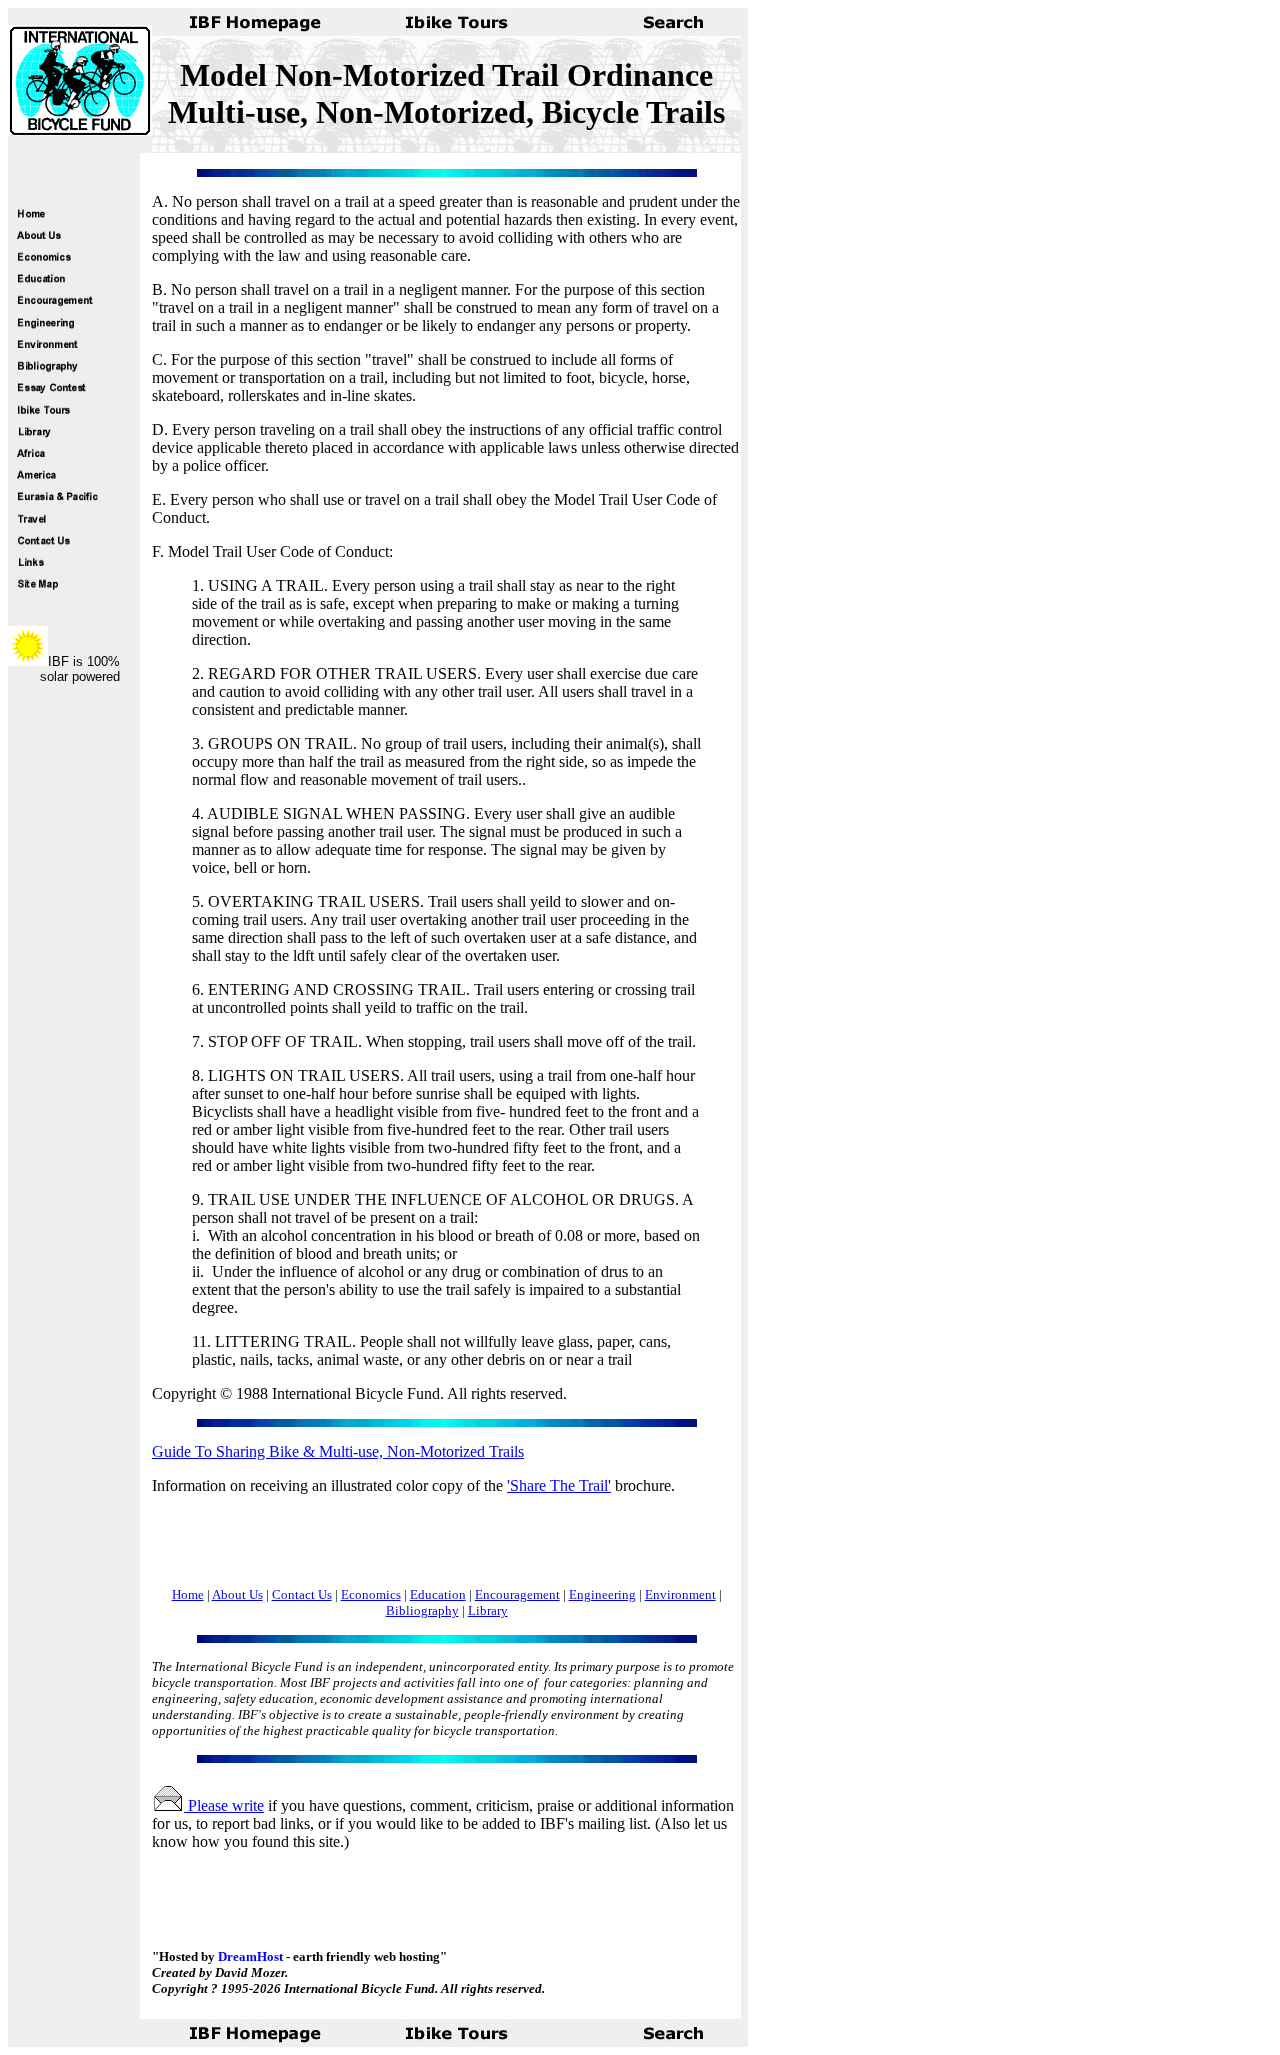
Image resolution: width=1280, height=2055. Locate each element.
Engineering (602, 1594)
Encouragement (517, 1594)
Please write (224, 1805)
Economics (371, 1594)
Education (438, 1594)
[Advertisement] (386, 1541)
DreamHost (250, 1956)
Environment (680, 1594)
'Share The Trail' (559, 1485)
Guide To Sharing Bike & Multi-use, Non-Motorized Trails (338, 1451)
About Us (237, 1594)
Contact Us (302, 1594)
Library (488, 1610)
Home (188, 1594)
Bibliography (422, 1610)
